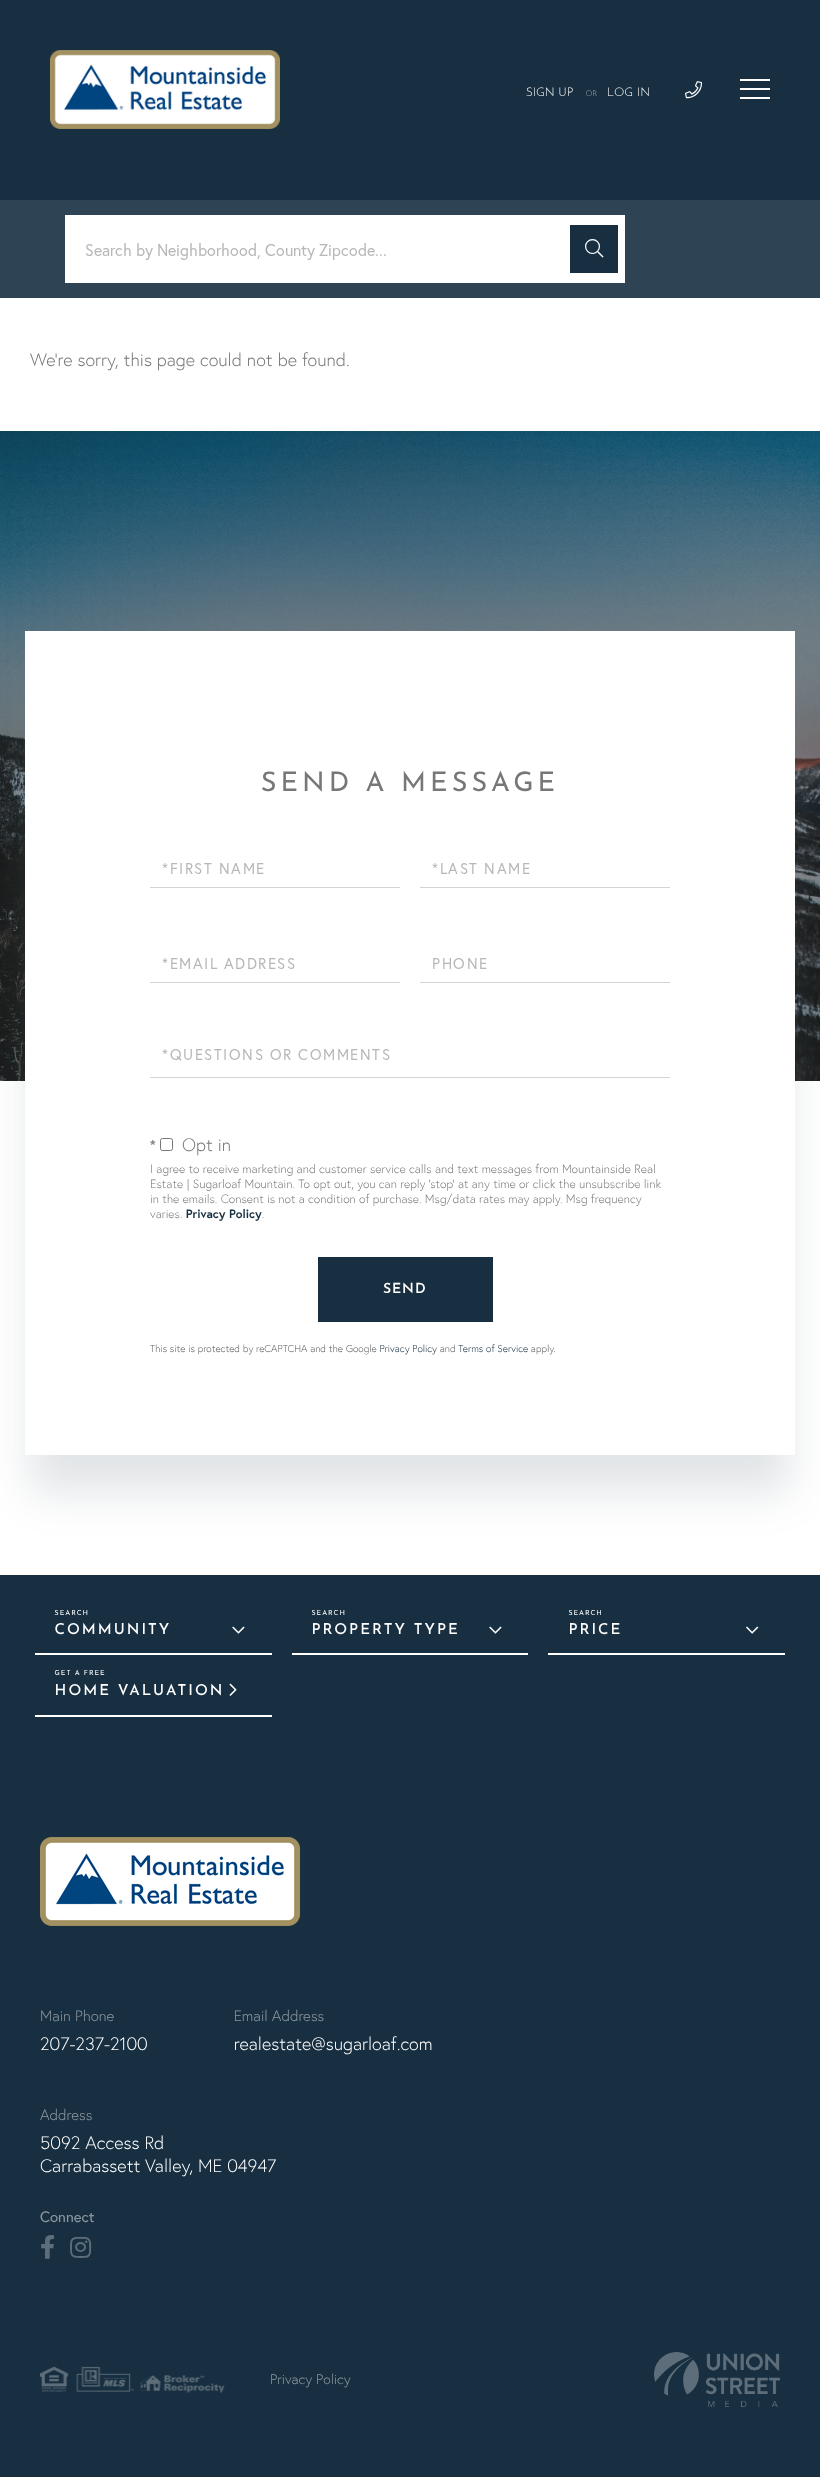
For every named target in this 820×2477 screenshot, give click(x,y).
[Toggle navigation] (755, 89)
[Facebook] (47, 2248)
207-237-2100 (94, 2043)
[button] (594, 249)
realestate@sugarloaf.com (333, 2043)
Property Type (386, 1630)
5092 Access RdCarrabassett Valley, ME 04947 (158, 2154)
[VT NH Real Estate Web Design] (717, 2379)
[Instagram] (80, 2248)
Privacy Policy (224, 1214)
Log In (628, 93)
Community (113, 1630)
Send (405, 1289)
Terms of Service (493, 1348)
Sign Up (550, 93)
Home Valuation (140, 1691)
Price (595, 1630)
